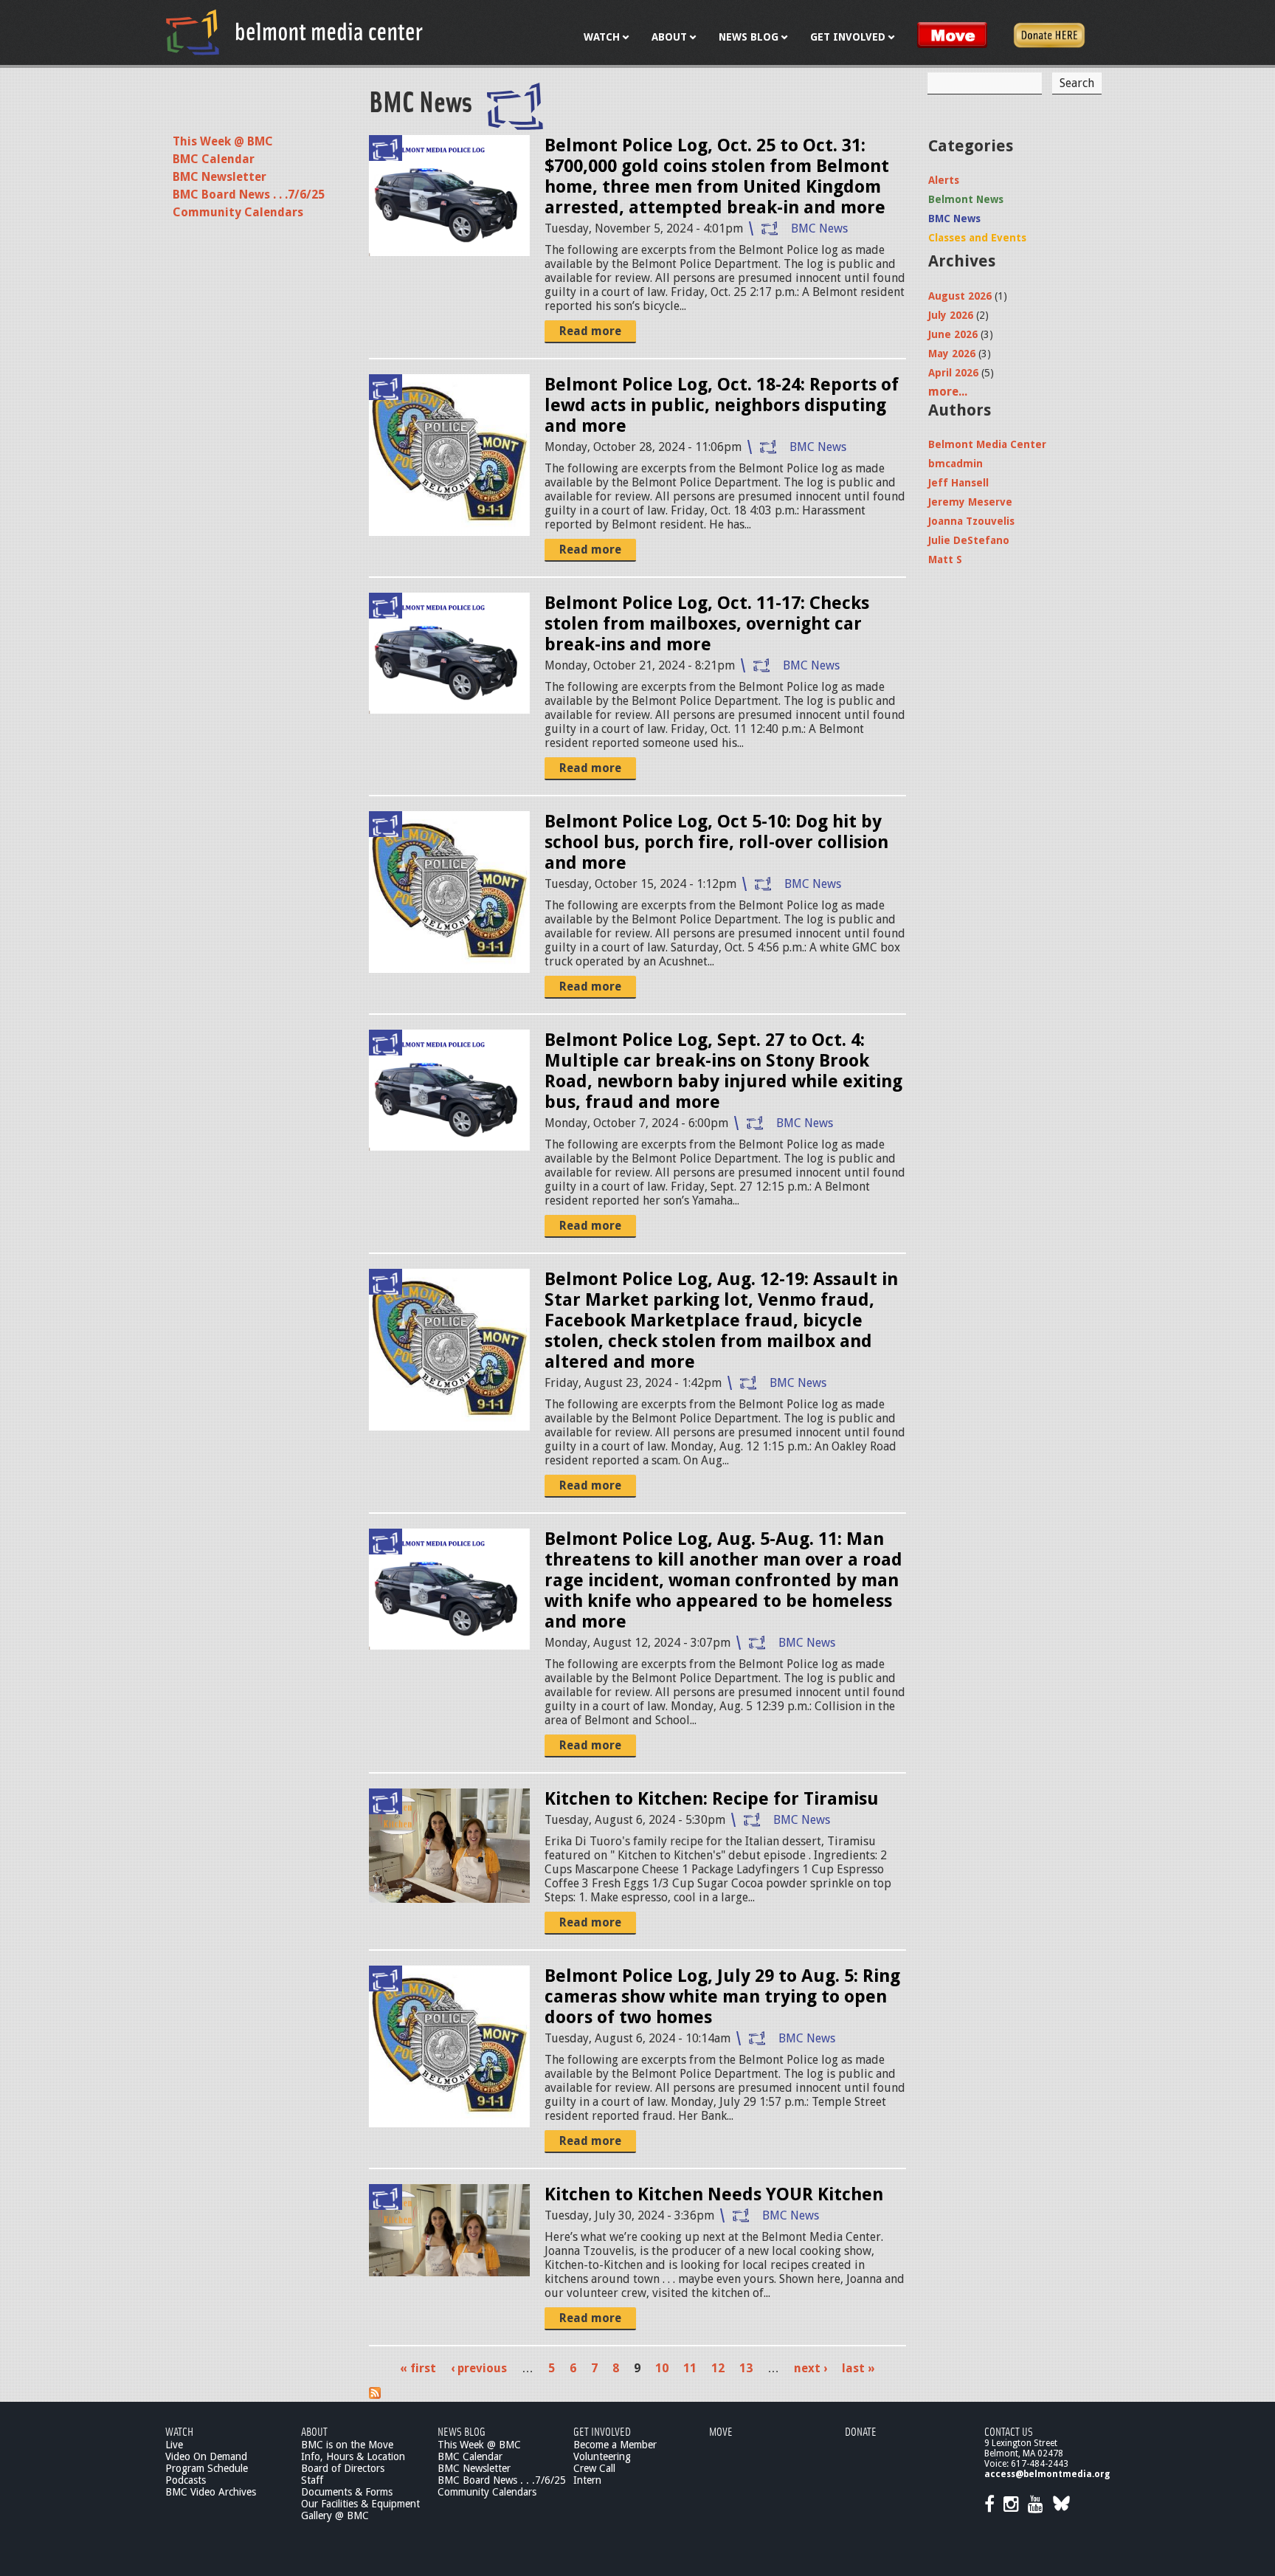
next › (811, 2368)
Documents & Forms (347, 2492)
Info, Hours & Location (353, 2456)
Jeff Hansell (958, 483)
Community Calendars (238, 212)
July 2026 (951, 315)
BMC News (819, 228)
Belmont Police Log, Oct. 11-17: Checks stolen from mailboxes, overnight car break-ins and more (707, 624)
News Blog (462, 2431)
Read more (590, 331)
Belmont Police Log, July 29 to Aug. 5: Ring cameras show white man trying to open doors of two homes (722, 1997)
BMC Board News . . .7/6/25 (249, 194)
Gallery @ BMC (335, 2515)
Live (174, 2445)
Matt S (945, 559)
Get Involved (602, 2431)
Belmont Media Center (987, 444)
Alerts (944, 180)
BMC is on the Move (347, 2445)
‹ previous (479, 2368)
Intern (587, 2480)
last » (858, 2368)
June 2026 (953, 334)
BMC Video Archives (211, 2492)
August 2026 (960, 296)
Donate (861, 2431)
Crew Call (594, 2468)
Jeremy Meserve (970, 502)
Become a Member (615, 2445)
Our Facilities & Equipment (360, 2504)
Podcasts (186, 2480)
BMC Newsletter (220, 177)
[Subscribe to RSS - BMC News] (375, 2395)
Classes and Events (977, 238)
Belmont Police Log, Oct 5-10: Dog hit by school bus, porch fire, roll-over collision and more (716, 842)
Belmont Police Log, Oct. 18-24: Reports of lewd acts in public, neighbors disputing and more (722, 405)
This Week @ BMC (223, 141)
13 (746, 2368)
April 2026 (953, 373)
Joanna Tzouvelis (971, 521)
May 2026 (952, 354)
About (314, 2431)
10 (662, 2368)
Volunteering (602, 2456)
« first (418, 2368)
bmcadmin (956, 464)
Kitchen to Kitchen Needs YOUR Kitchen (714, 2194)
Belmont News (966, 199)
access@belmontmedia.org (1047, 2474)
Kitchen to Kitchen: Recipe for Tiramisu (712, 1799)
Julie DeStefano (969, 540)
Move (721, 2431)
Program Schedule (207, 2468)
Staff (312, 2480)
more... (948, 392)
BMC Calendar (214, 159)
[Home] (294, 32)
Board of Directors (343, 2468)
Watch (179, 2431)
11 (690, 2368)
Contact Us (1009, 2431)
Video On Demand (206, 2456)
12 (718, 2368)
